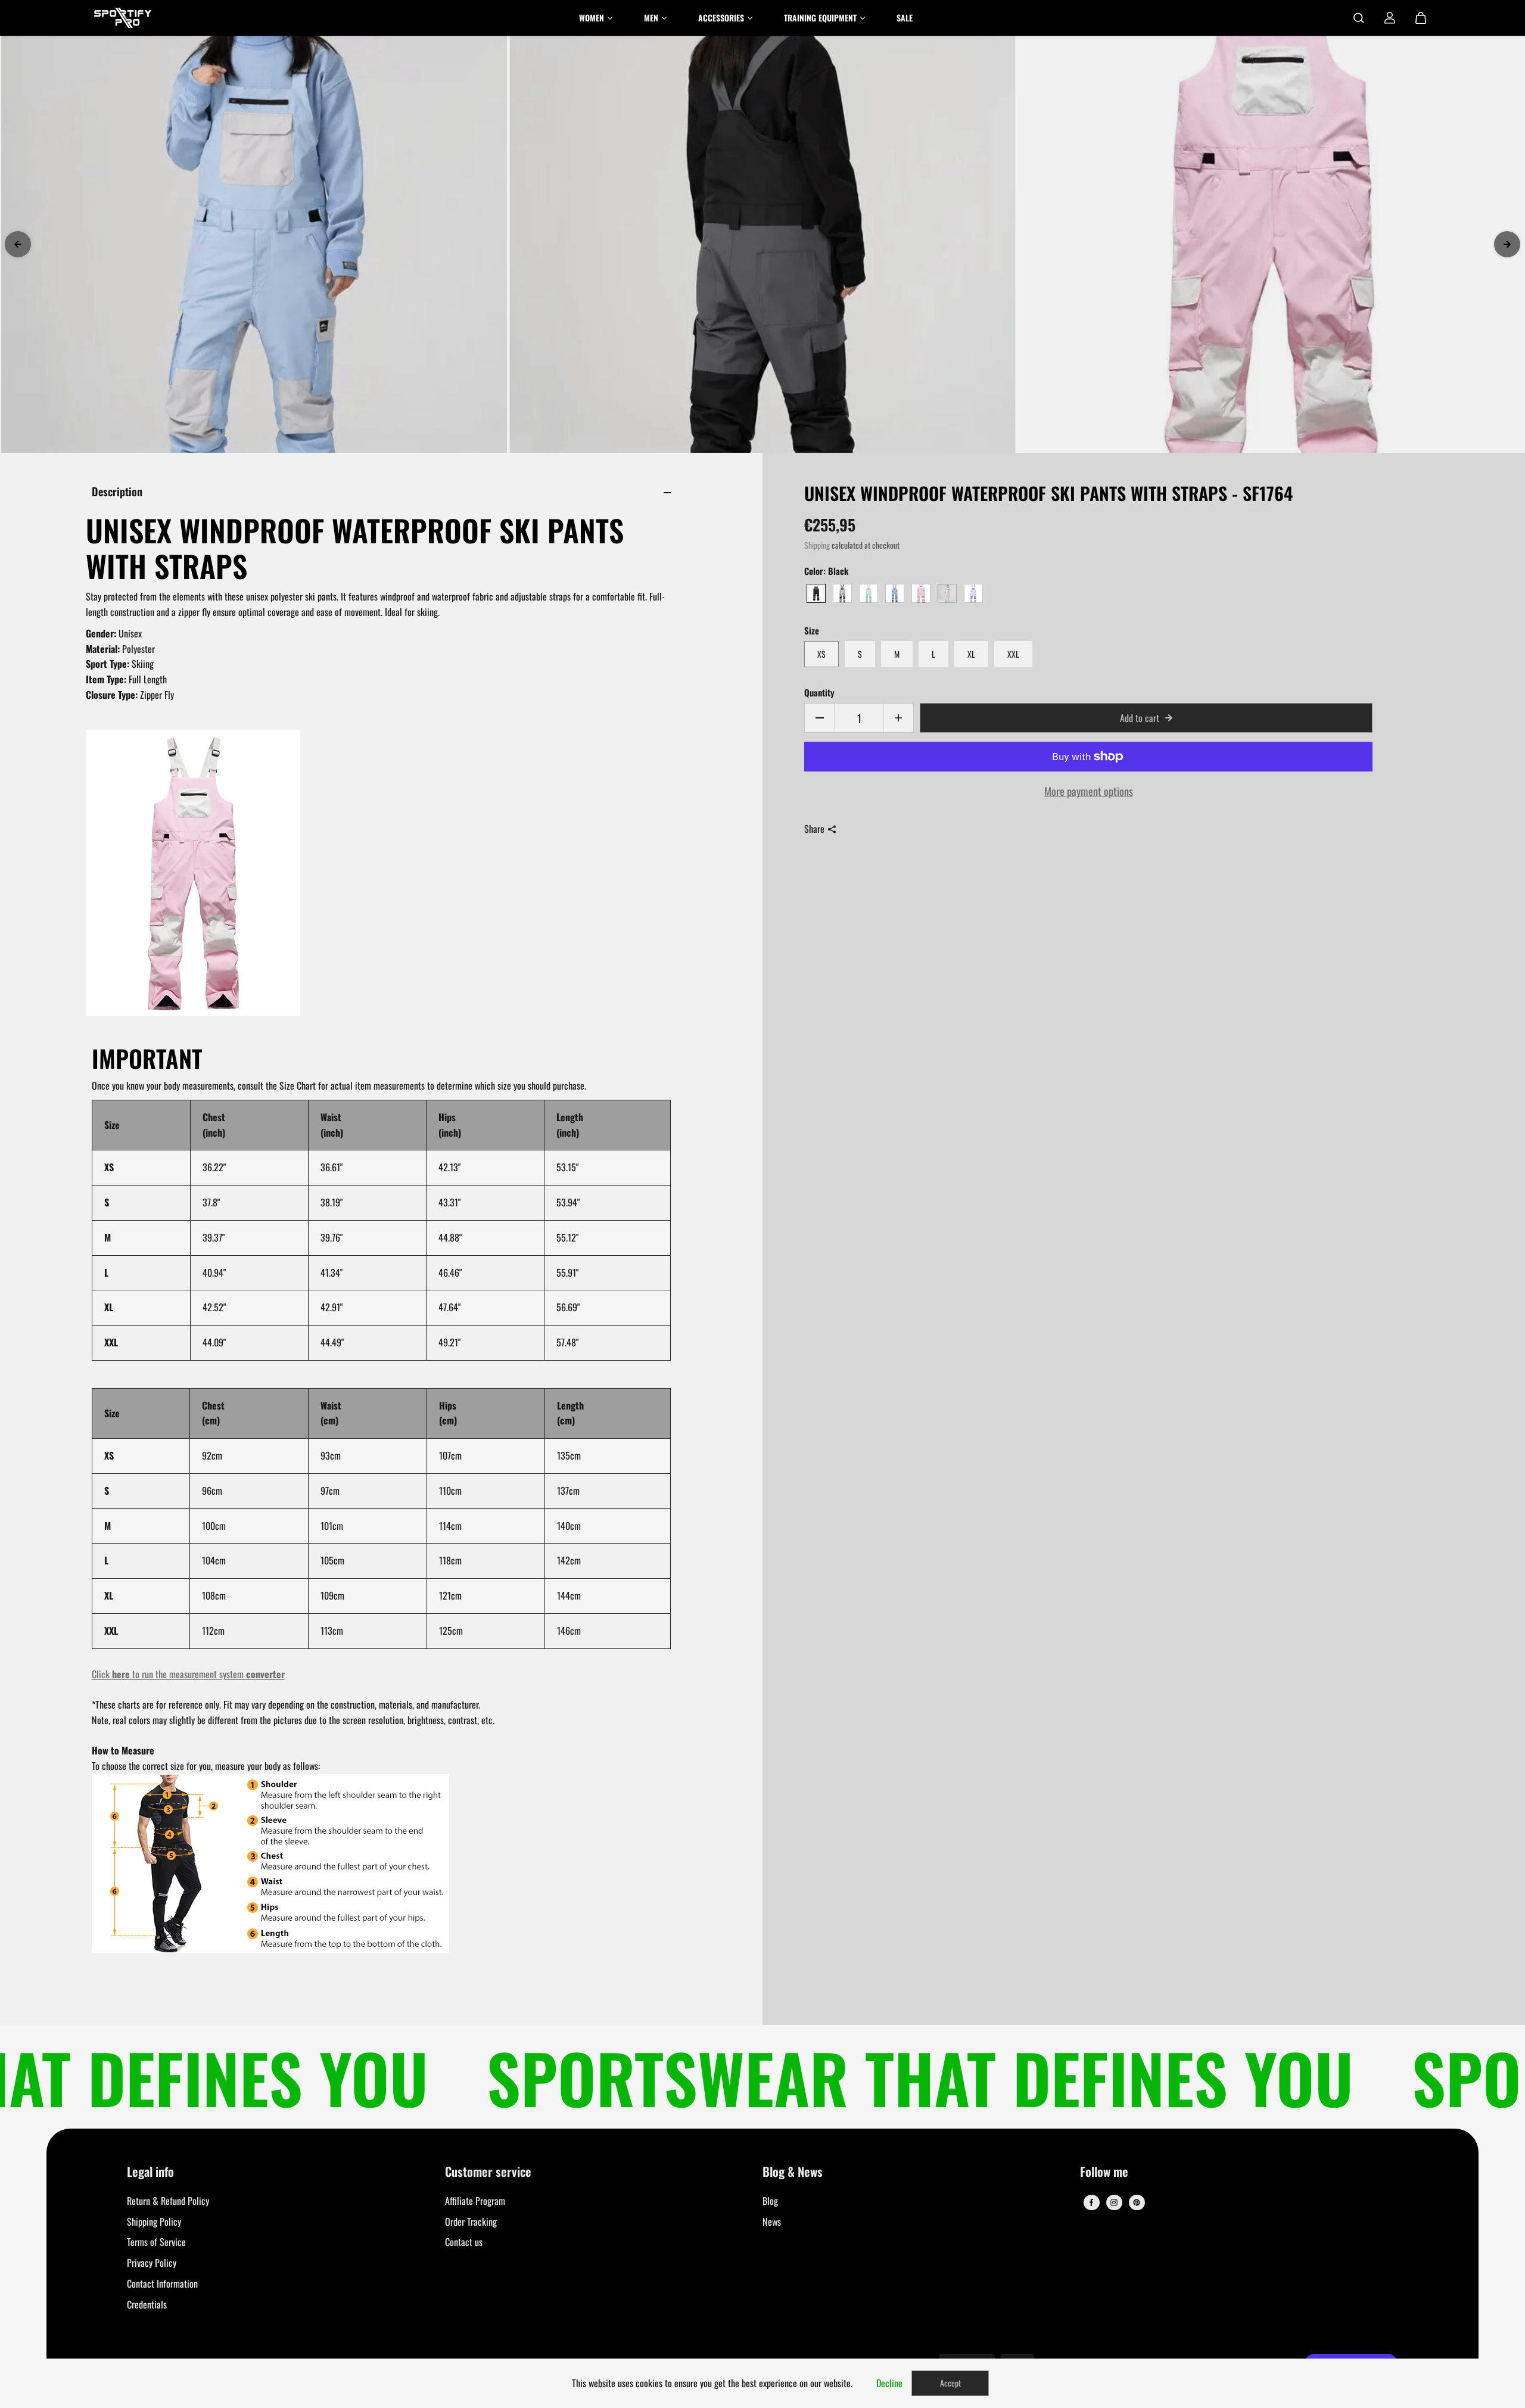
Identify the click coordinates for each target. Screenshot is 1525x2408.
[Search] (1359, 18)
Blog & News (793, 2172)
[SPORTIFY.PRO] (123, 18)
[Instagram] (1114, 2202)
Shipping (817, 545)
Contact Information (162, 2283)
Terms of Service (156, 2242)
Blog (770, 2201)
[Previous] (18, 244)
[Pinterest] (1137, 2202)
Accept (950, 2383)
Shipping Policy (154, 2222)
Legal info (150, 2172)
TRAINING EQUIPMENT (820, 18)
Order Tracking (471, 2222)
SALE (905, 18)
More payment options (1089, 791)
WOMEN (592, 18)
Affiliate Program (475, 2201)
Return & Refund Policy (168, 2201)
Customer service (488, 2172)
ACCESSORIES (721, 18)
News (772, 2222)
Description (117, 491)
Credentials (147, 2304)
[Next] (1507, 244)
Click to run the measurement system (188, 1674)
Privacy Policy (152, 2263)
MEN (651, 18)
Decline (889, 2383)
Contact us (464, 2242)
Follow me (1104, 2172)
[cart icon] (1421, 18)
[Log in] (1390, 18)
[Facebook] (1091, 2202)
